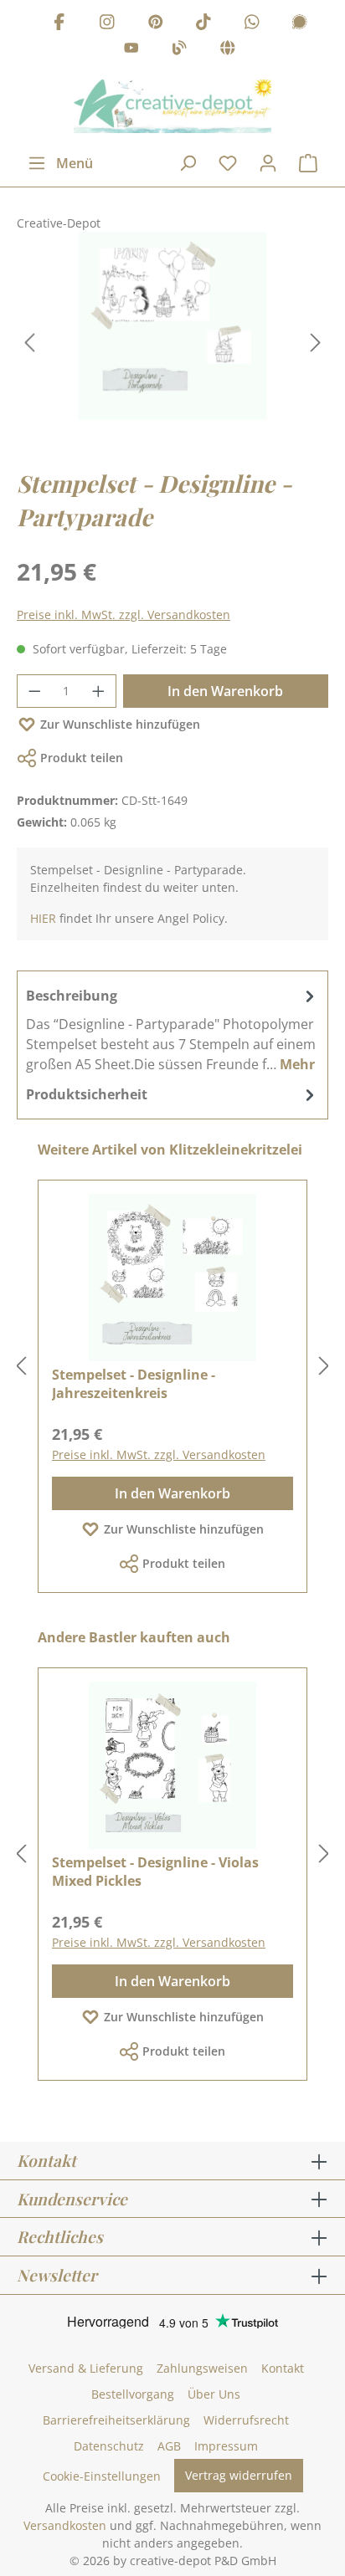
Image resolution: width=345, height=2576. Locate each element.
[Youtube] (131, 51)
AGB (169, 2446)
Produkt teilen (82, 758)
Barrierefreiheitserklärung (116, 2420)
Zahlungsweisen (202, 2368)
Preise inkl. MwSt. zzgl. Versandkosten (124, 615)
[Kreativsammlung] (228, 51)
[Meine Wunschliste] (228, 163)
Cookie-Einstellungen (102, 2476)
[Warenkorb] (308, 163)
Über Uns (214, 2394)
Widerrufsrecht (246, 2420)
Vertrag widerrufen (239, 2475)
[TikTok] (203, 24)
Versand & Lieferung (86, 2368)
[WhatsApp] (252, 24)
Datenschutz (109, 2446)
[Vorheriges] (29, 343)
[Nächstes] (316, 343)
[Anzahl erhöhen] (99, 691)
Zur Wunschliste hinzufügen (120, 724)
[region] (172, 343)
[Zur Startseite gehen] (172, 106)
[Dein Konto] (268, 163)
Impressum (226, 2446)
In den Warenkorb (225, 691)
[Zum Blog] (179, 51)
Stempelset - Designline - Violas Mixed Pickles (155, 1872)
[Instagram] (107, 24)
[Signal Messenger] (300, 24)
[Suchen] (188, 163)
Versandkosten (65, 2525)
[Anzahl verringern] (34, 691)
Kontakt (283, 2368)
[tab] (172, 1029)
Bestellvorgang (133, 2394)
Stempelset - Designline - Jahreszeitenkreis (134, 1384)
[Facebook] (59, 24)
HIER (43, 918)
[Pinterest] (156, 24)
